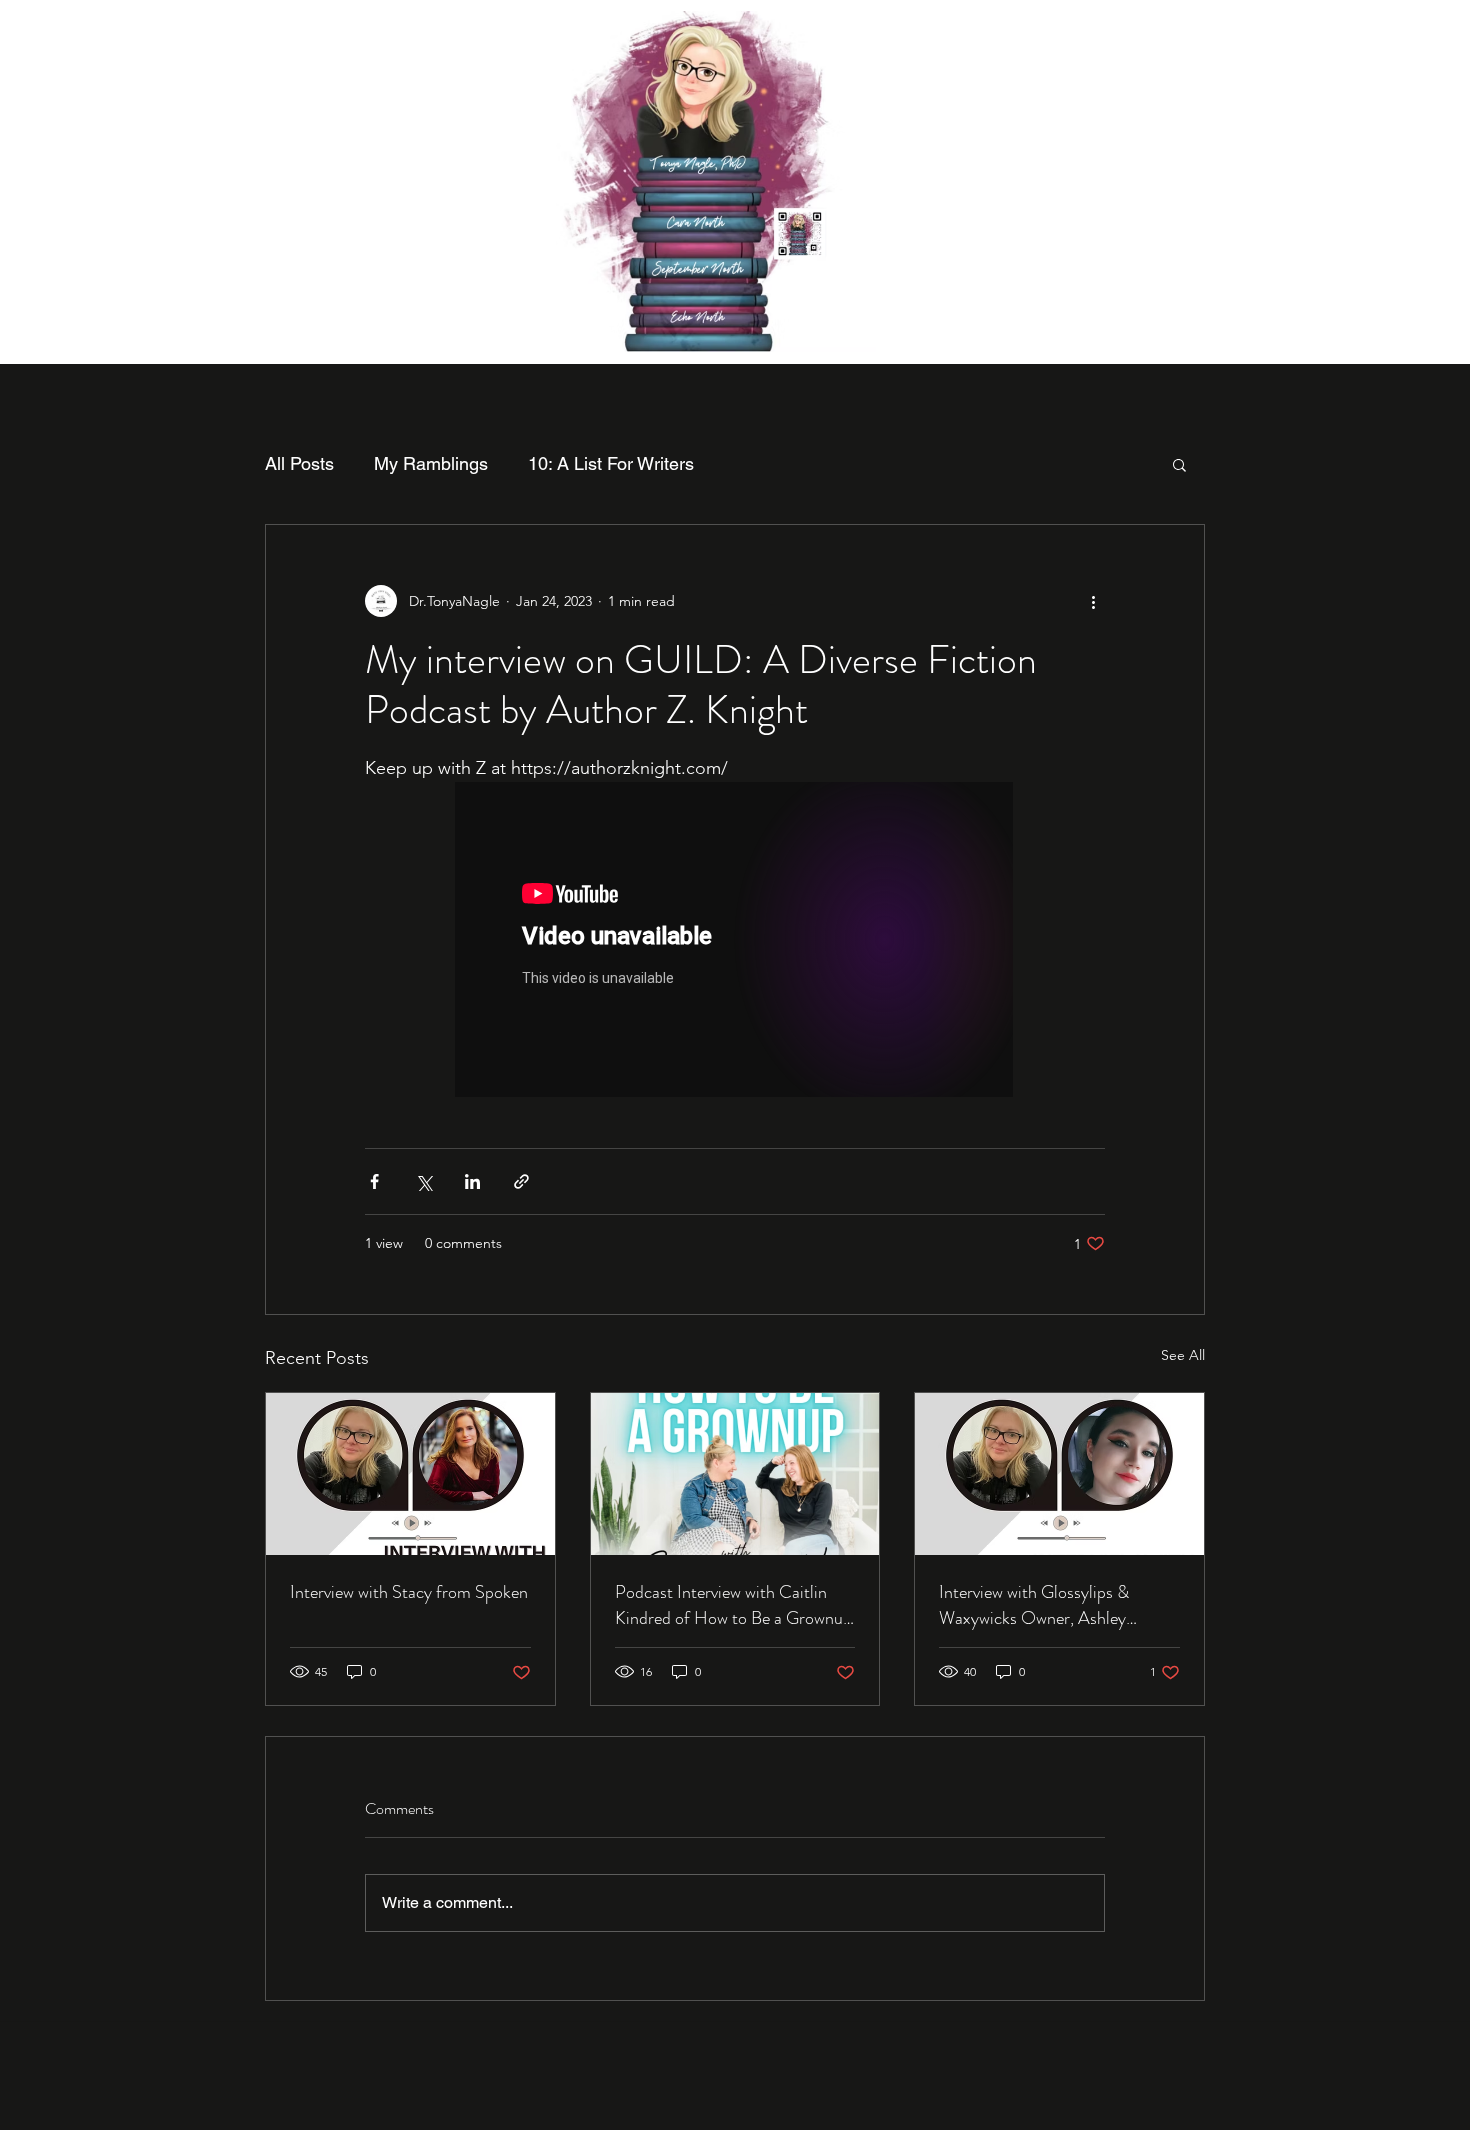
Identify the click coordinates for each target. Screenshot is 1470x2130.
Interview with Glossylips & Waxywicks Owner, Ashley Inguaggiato (1034, 1605)
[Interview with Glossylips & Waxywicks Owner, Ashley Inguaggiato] (1059, 1474)
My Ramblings (431, 463)
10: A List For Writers (611, 463)
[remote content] (735, 941)
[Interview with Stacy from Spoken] (410, 1474)
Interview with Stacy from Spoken (409, 1592)
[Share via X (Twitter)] (423, 1181)
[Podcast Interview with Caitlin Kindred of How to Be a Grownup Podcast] (735, 1474)
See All (1183, 1355)
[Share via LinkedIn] (472, 1181)
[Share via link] (521, 1181)
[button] (1179, 464)
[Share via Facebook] (374, 1181)
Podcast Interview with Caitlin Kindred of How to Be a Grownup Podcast (733, 1605)
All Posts (299, 463)
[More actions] (1093, 601)
